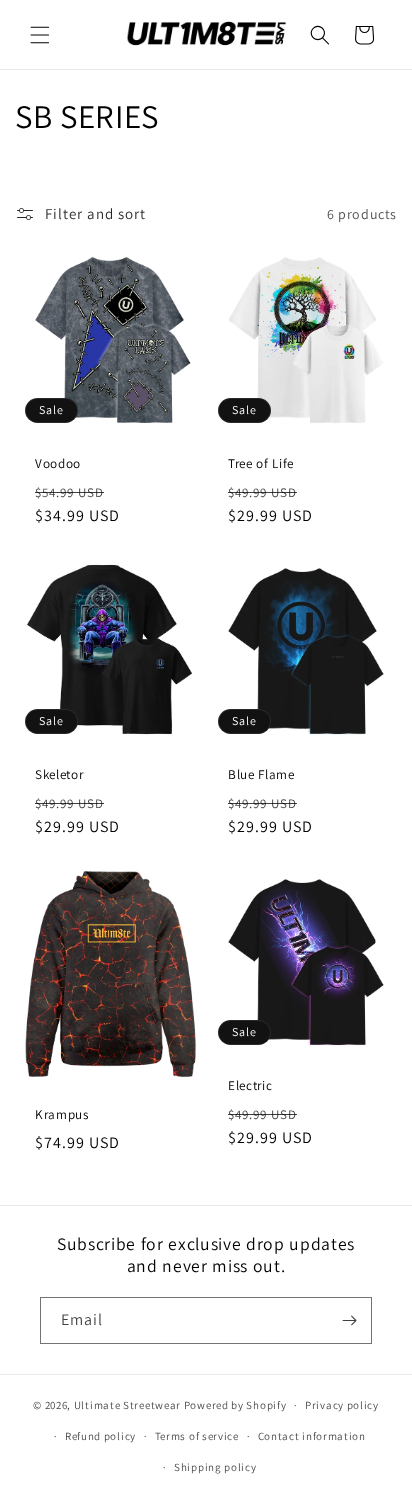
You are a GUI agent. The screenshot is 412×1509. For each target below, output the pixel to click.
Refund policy (100, 1436)
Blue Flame (261, 775)
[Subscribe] (349, 1320)
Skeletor (59, 775)
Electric (250, 1086)
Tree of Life (261, 464)
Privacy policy (342, 1405)
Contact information (312, 1436)
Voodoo (58, 464)
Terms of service (197, 1436)
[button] (40, 35)
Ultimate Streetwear (127, 1405)
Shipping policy (215, 1467)
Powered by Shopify (235, 1405)
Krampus (62, 1115)
